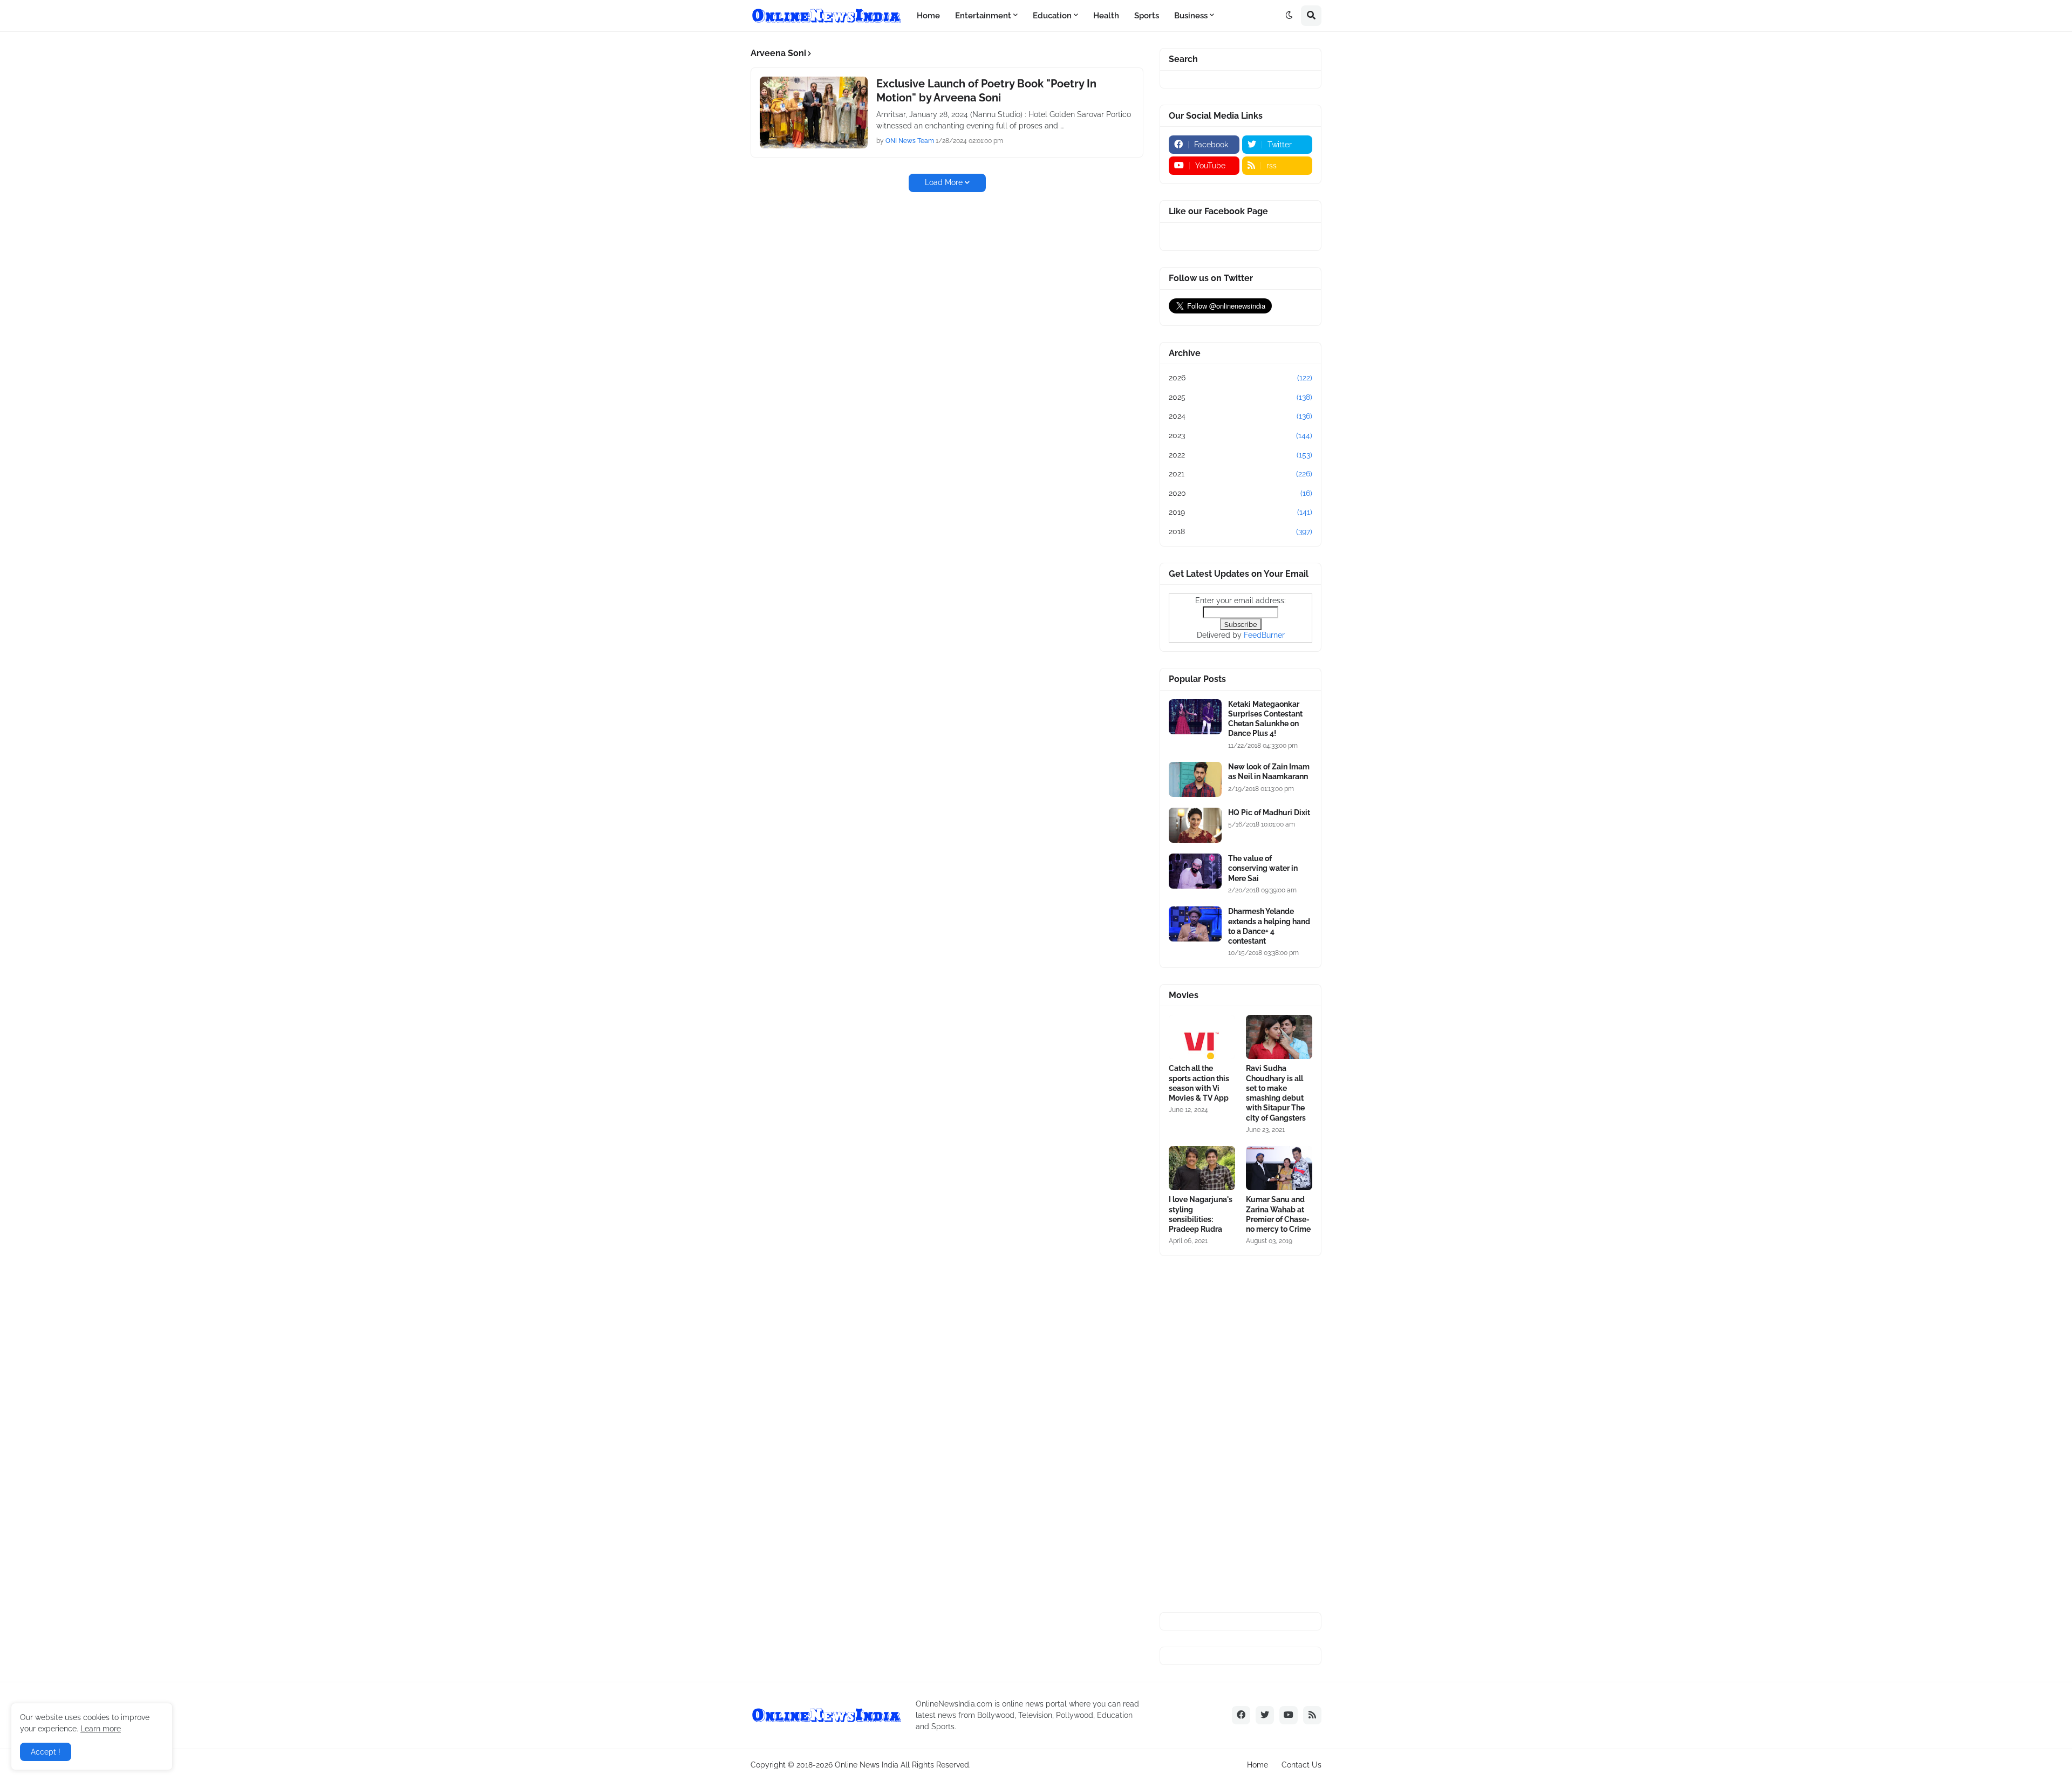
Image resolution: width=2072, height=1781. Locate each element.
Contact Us (1301, 1765)
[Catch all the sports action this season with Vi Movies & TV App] (1202, 1037)
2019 (1241, 512)
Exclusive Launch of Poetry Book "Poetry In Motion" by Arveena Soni (986, 91)
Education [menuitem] (1052, 16)
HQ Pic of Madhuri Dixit (1269, 813)
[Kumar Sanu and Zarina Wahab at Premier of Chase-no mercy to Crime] (1279, 1168)
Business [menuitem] (1191, 16)
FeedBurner (1264, 635)
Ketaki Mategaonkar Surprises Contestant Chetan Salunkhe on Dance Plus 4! (1265, 719)
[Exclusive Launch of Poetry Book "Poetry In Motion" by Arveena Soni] (814, 112)
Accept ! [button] (46, 1752)
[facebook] (1241, 1715)
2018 (1241, 531)
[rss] (1312, 1715)
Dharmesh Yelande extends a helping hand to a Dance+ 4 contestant (1269, 926)
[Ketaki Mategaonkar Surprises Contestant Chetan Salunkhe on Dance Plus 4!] (1195, 717)
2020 (1241, 493)
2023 (1241, 435)
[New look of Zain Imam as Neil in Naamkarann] (1195, 779)
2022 (1241, 455)
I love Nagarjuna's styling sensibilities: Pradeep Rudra (1201, 1214)
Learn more (101, 1729)
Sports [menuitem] (1147, 16)
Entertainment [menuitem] (983, 16)
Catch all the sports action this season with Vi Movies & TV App (1199, 1083)
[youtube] (1289, 1715)
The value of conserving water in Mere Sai (1263, 868)
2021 (1241, 474)
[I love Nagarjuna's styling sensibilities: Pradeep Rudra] (1202, 1168)
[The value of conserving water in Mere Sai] (1195, 871)
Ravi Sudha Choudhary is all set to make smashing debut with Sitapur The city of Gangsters (1276, 1093)
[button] (1289, 16)
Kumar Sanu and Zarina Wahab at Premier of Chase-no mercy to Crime (1278, 1214)
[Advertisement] (1241, 1434)
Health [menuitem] (1106, 16)
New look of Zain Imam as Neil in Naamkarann (1269, 772)
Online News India (867, 1765)
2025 (1241, 397)
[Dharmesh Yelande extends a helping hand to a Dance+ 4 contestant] (1195, 924)
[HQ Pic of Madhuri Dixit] (1195, 825)
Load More (944, 182)
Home (1257, 1765)
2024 (1241, 416)
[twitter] (1265, 1715)
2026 (1241, 378)
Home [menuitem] (928, 16)
